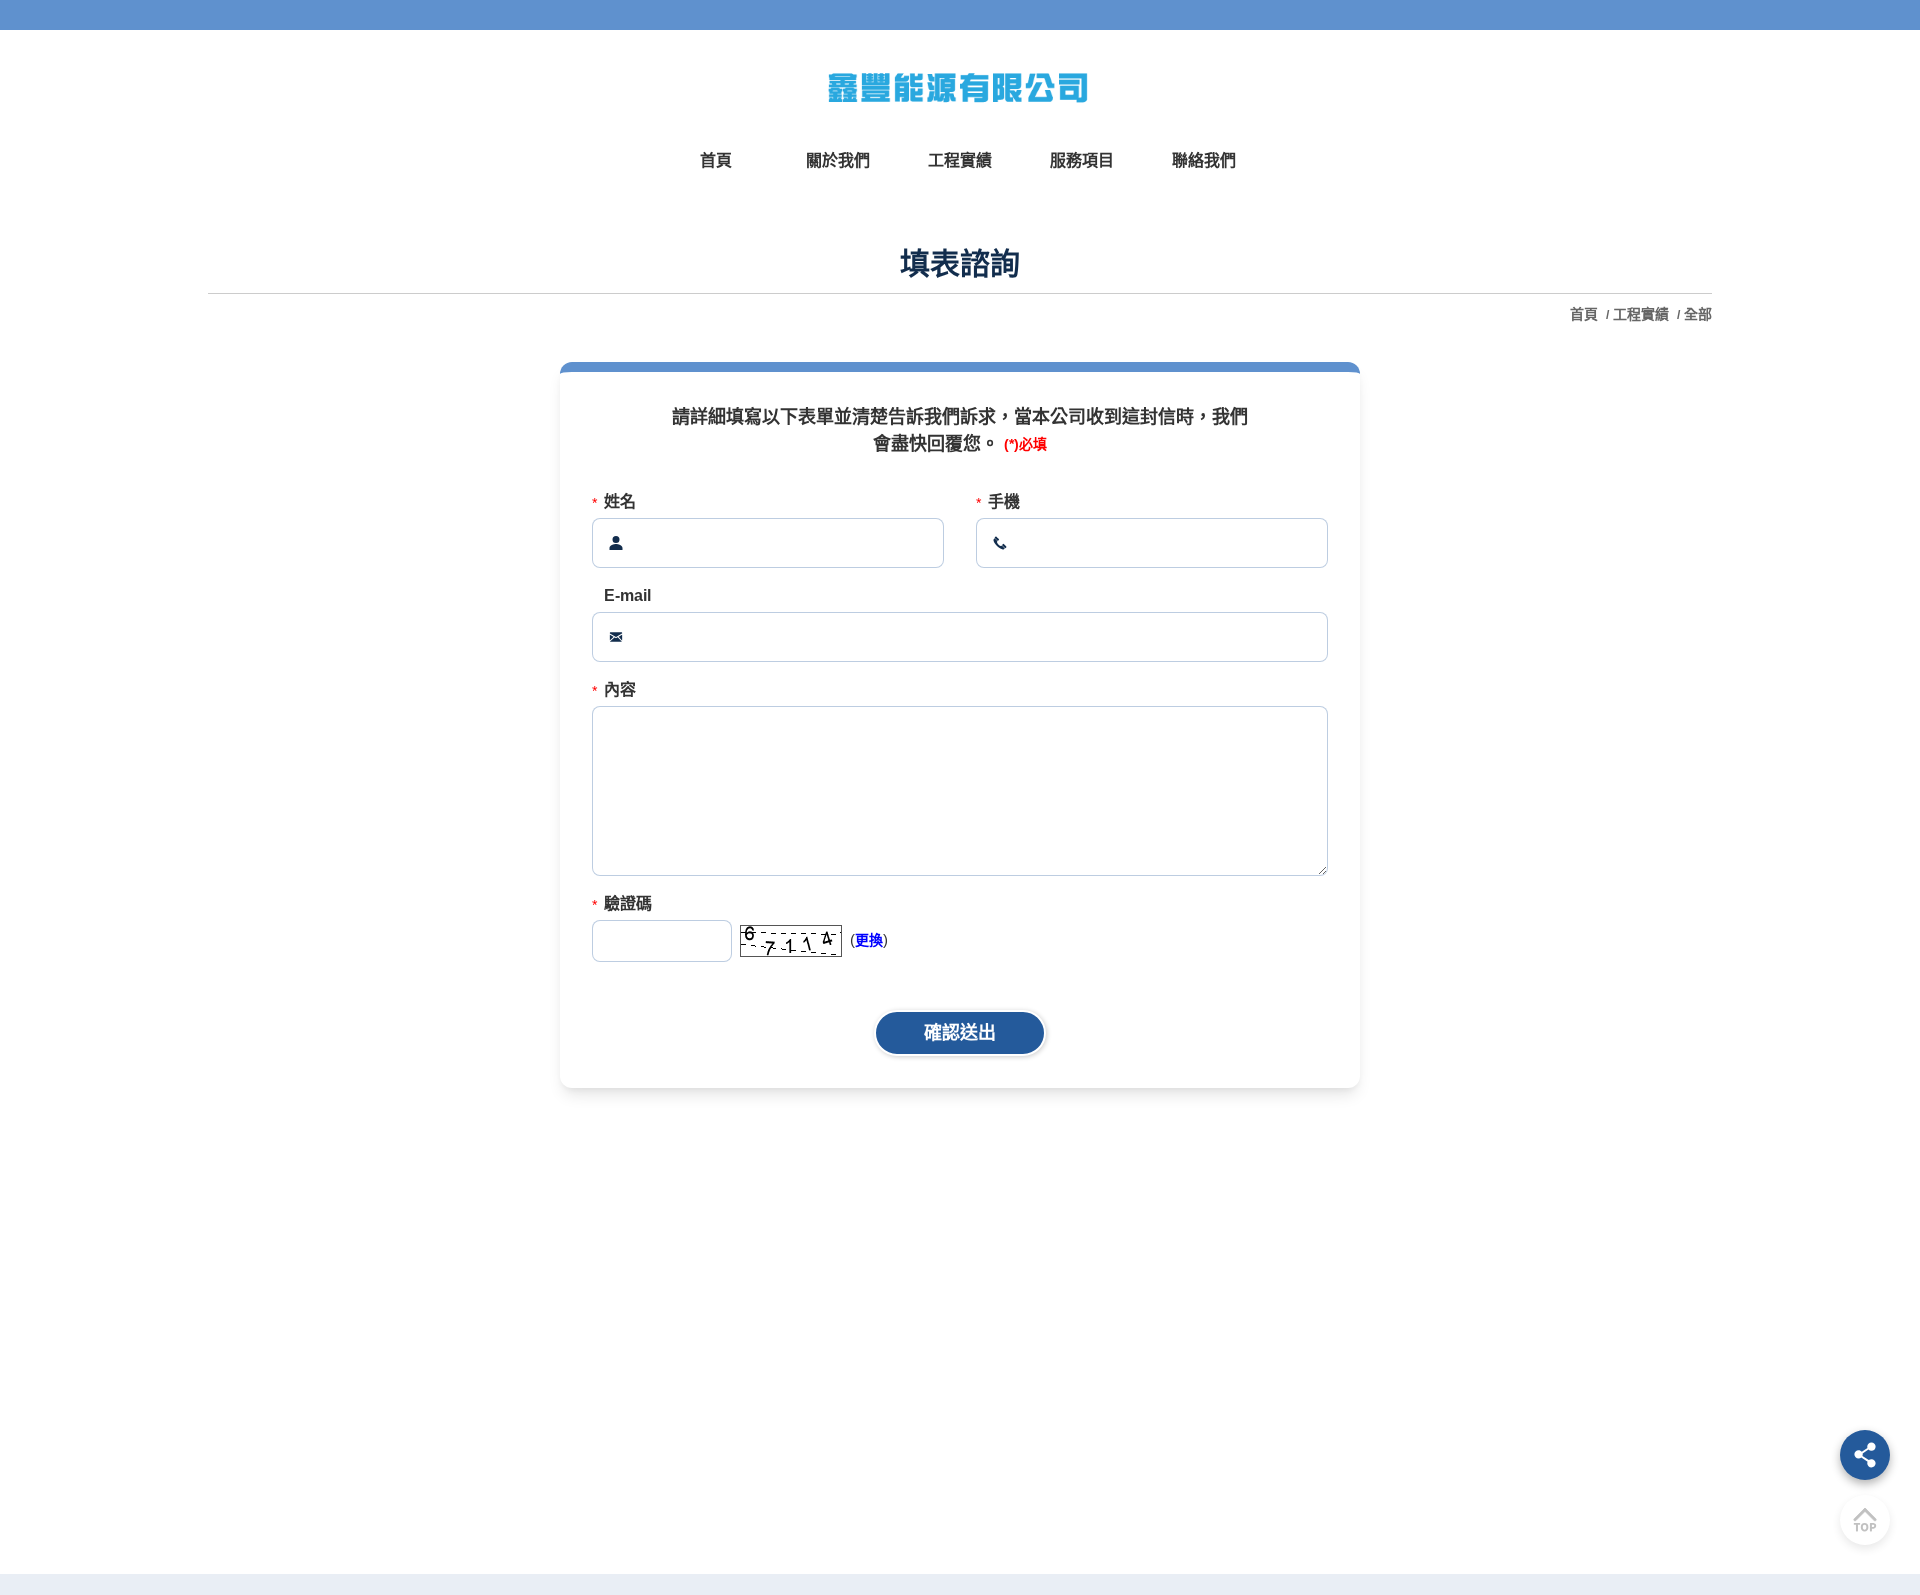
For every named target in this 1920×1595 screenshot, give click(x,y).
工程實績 (1641, 314)
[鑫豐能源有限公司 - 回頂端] (1865, 1520)
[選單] (1865, 1455)
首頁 (1586, 314)
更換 (869, 940)
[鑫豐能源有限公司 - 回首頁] (960, 86)
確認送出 (960, 1033)
